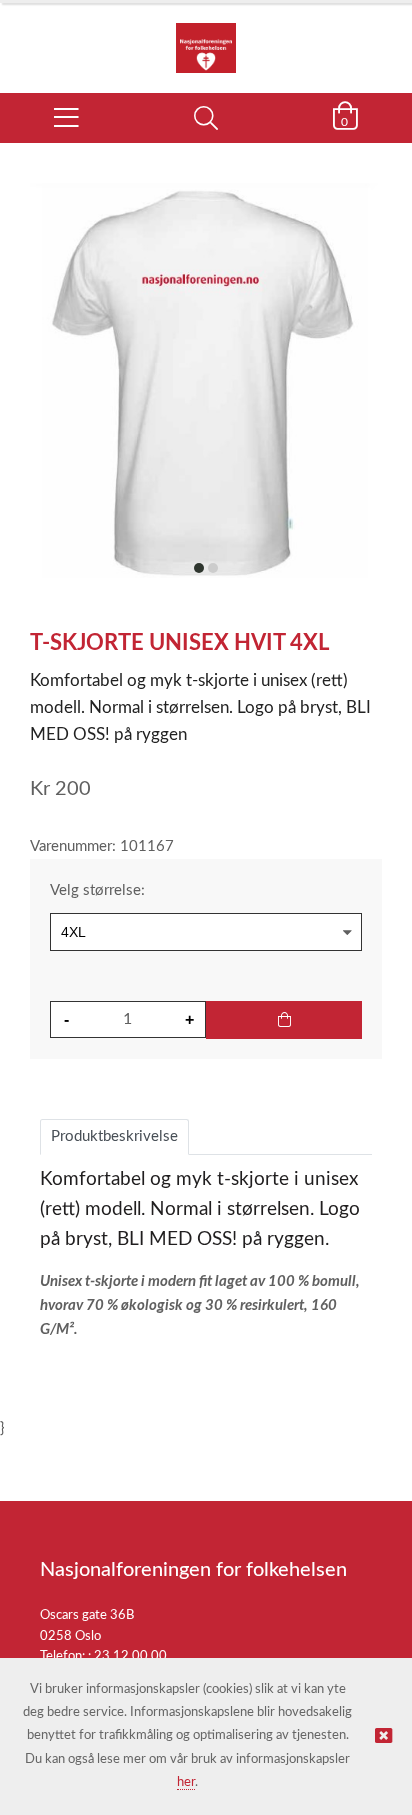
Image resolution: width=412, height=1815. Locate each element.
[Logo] (206, 38)
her (186, 1782)
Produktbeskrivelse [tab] (114, 1136)
